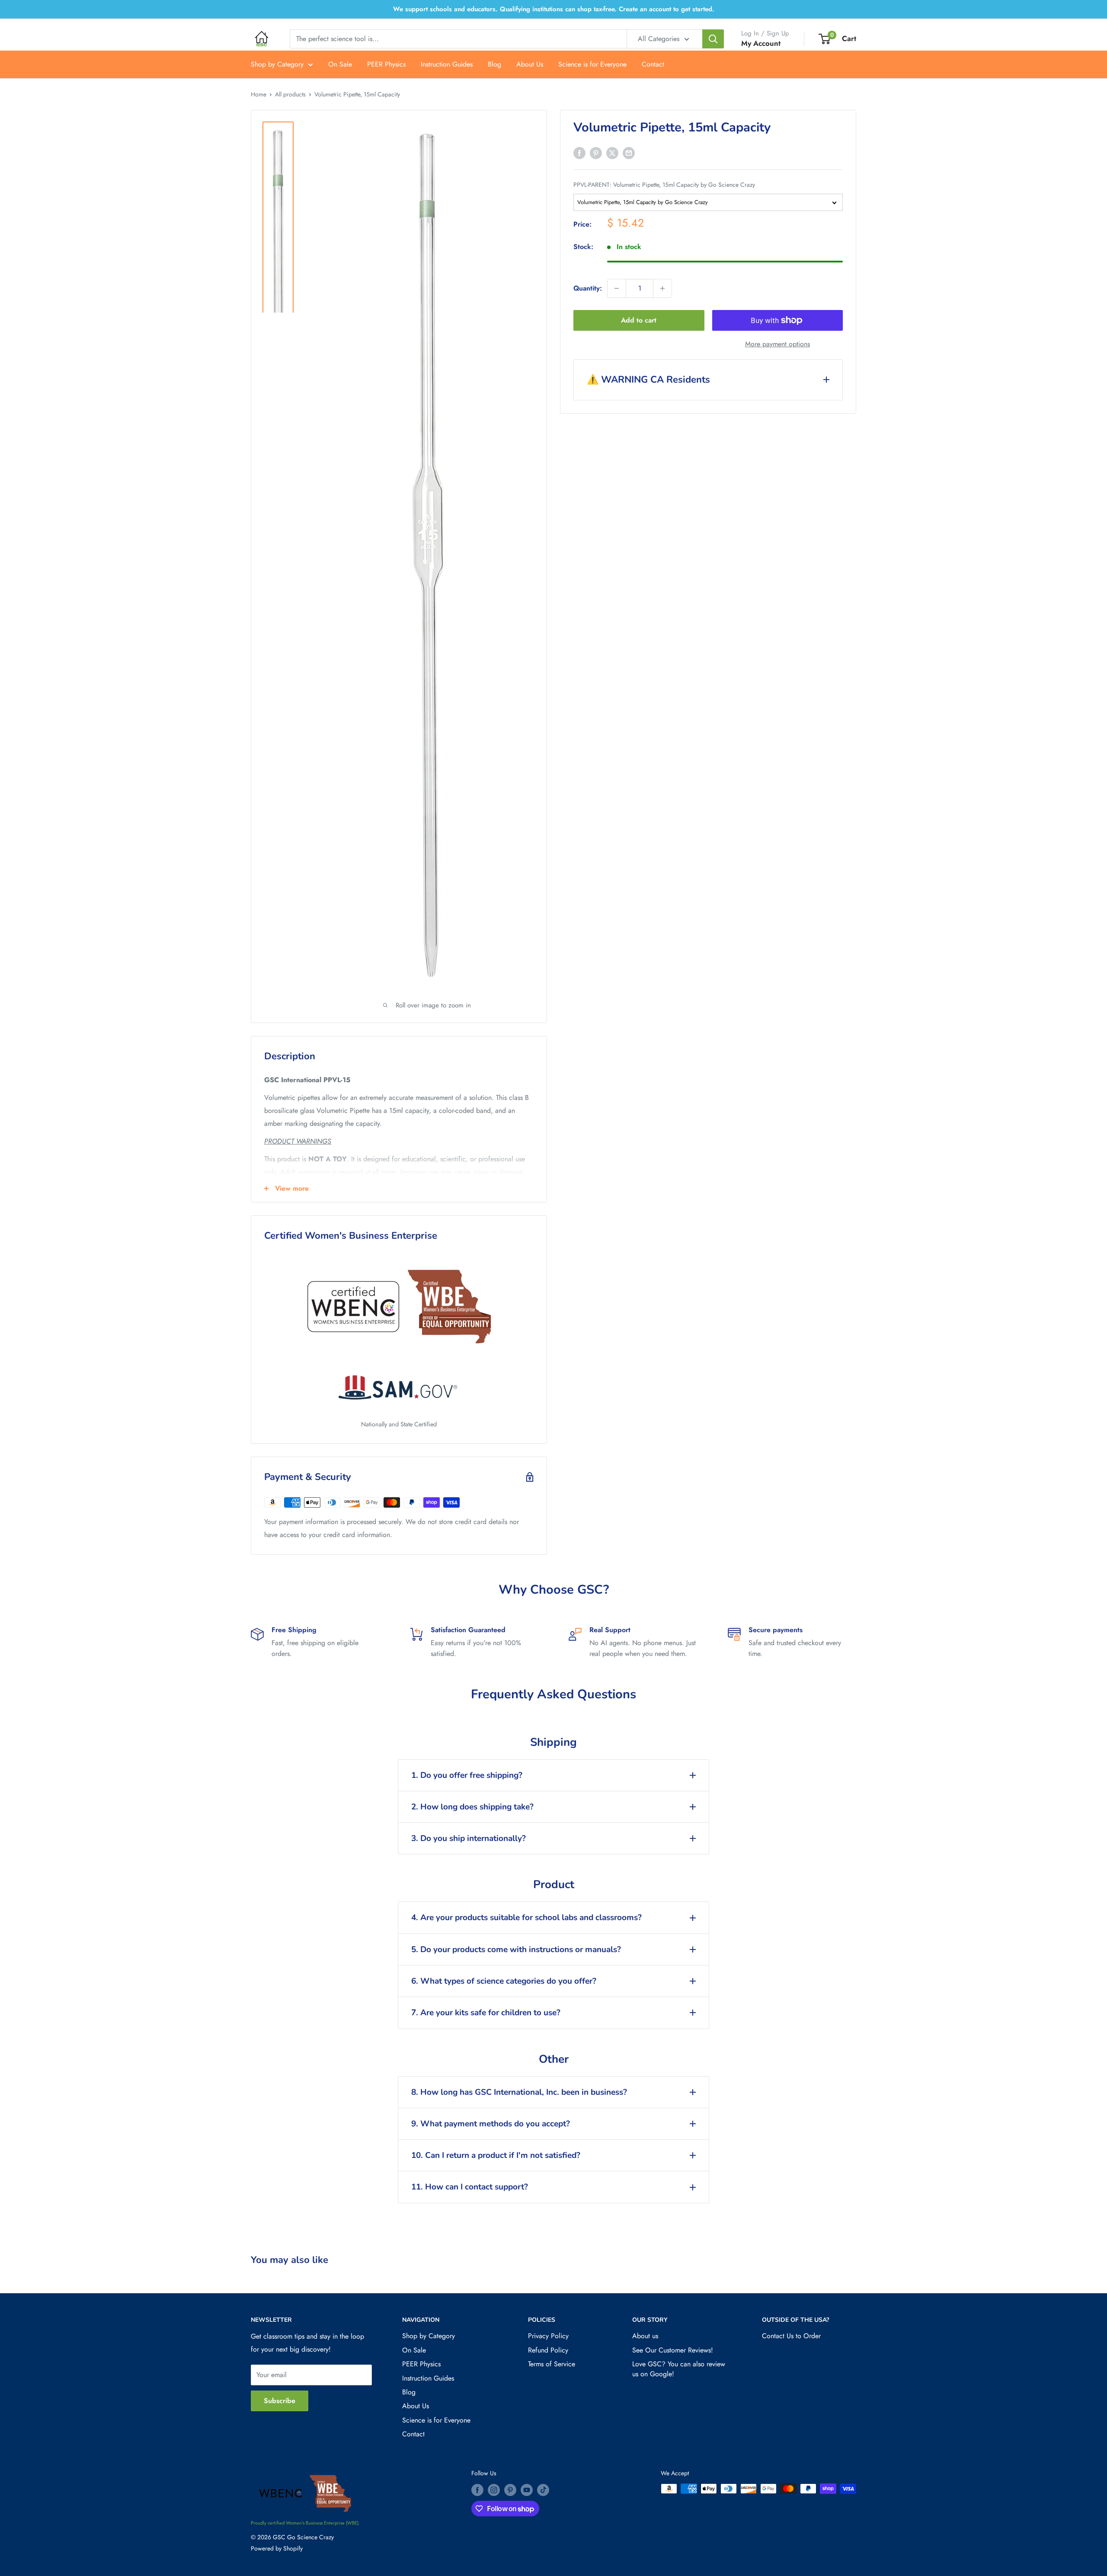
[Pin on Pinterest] (596, 152)
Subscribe (280, 2401)
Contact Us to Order (791, 2336)
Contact (653, 64)
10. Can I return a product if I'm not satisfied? (496, 2155)
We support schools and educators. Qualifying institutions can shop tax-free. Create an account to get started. (554, 9)
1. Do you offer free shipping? (467, 1775)
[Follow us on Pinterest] (510, 2490)
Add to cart (639, 320)
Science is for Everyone (592, 64)
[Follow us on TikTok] (543, 2490)
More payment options (777, 344)
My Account (761, 43)
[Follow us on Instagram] (494, 2490)
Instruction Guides (447, 64)
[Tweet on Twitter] (612, 152)
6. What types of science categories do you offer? (504, 1981)
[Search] (713, 39)
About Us (530, 64)
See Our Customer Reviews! (673, 2350)
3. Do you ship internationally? (469, 1838)
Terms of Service (552, 2364)
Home (259, 94)
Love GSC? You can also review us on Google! (679, 2369)
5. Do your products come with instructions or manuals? (516, 1950)
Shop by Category (277, 64)
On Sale (340, 64)
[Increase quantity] (662, 288)
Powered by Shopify (277, 2548)
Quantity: (588, 288)
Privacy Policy (548, 2336)
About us (645, 2336)
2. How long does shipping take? (472, 1807)
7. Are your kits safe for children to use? (486, 2013)
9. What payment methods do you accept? (491, 2124)
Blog (494, 64)
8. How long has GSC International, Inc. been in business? (519, 2092)
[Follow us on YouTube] (527, 2490)
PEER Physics (386, 64)
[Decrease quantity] (617, 288)
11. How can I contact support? (470, 2187)
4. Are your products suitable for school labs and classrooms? (526, 1918)
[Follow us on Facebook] (477, 2490)
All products (290, 94)
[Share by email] (629, 152)
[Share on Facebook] (579, 152)
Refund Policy (548, 2350)
